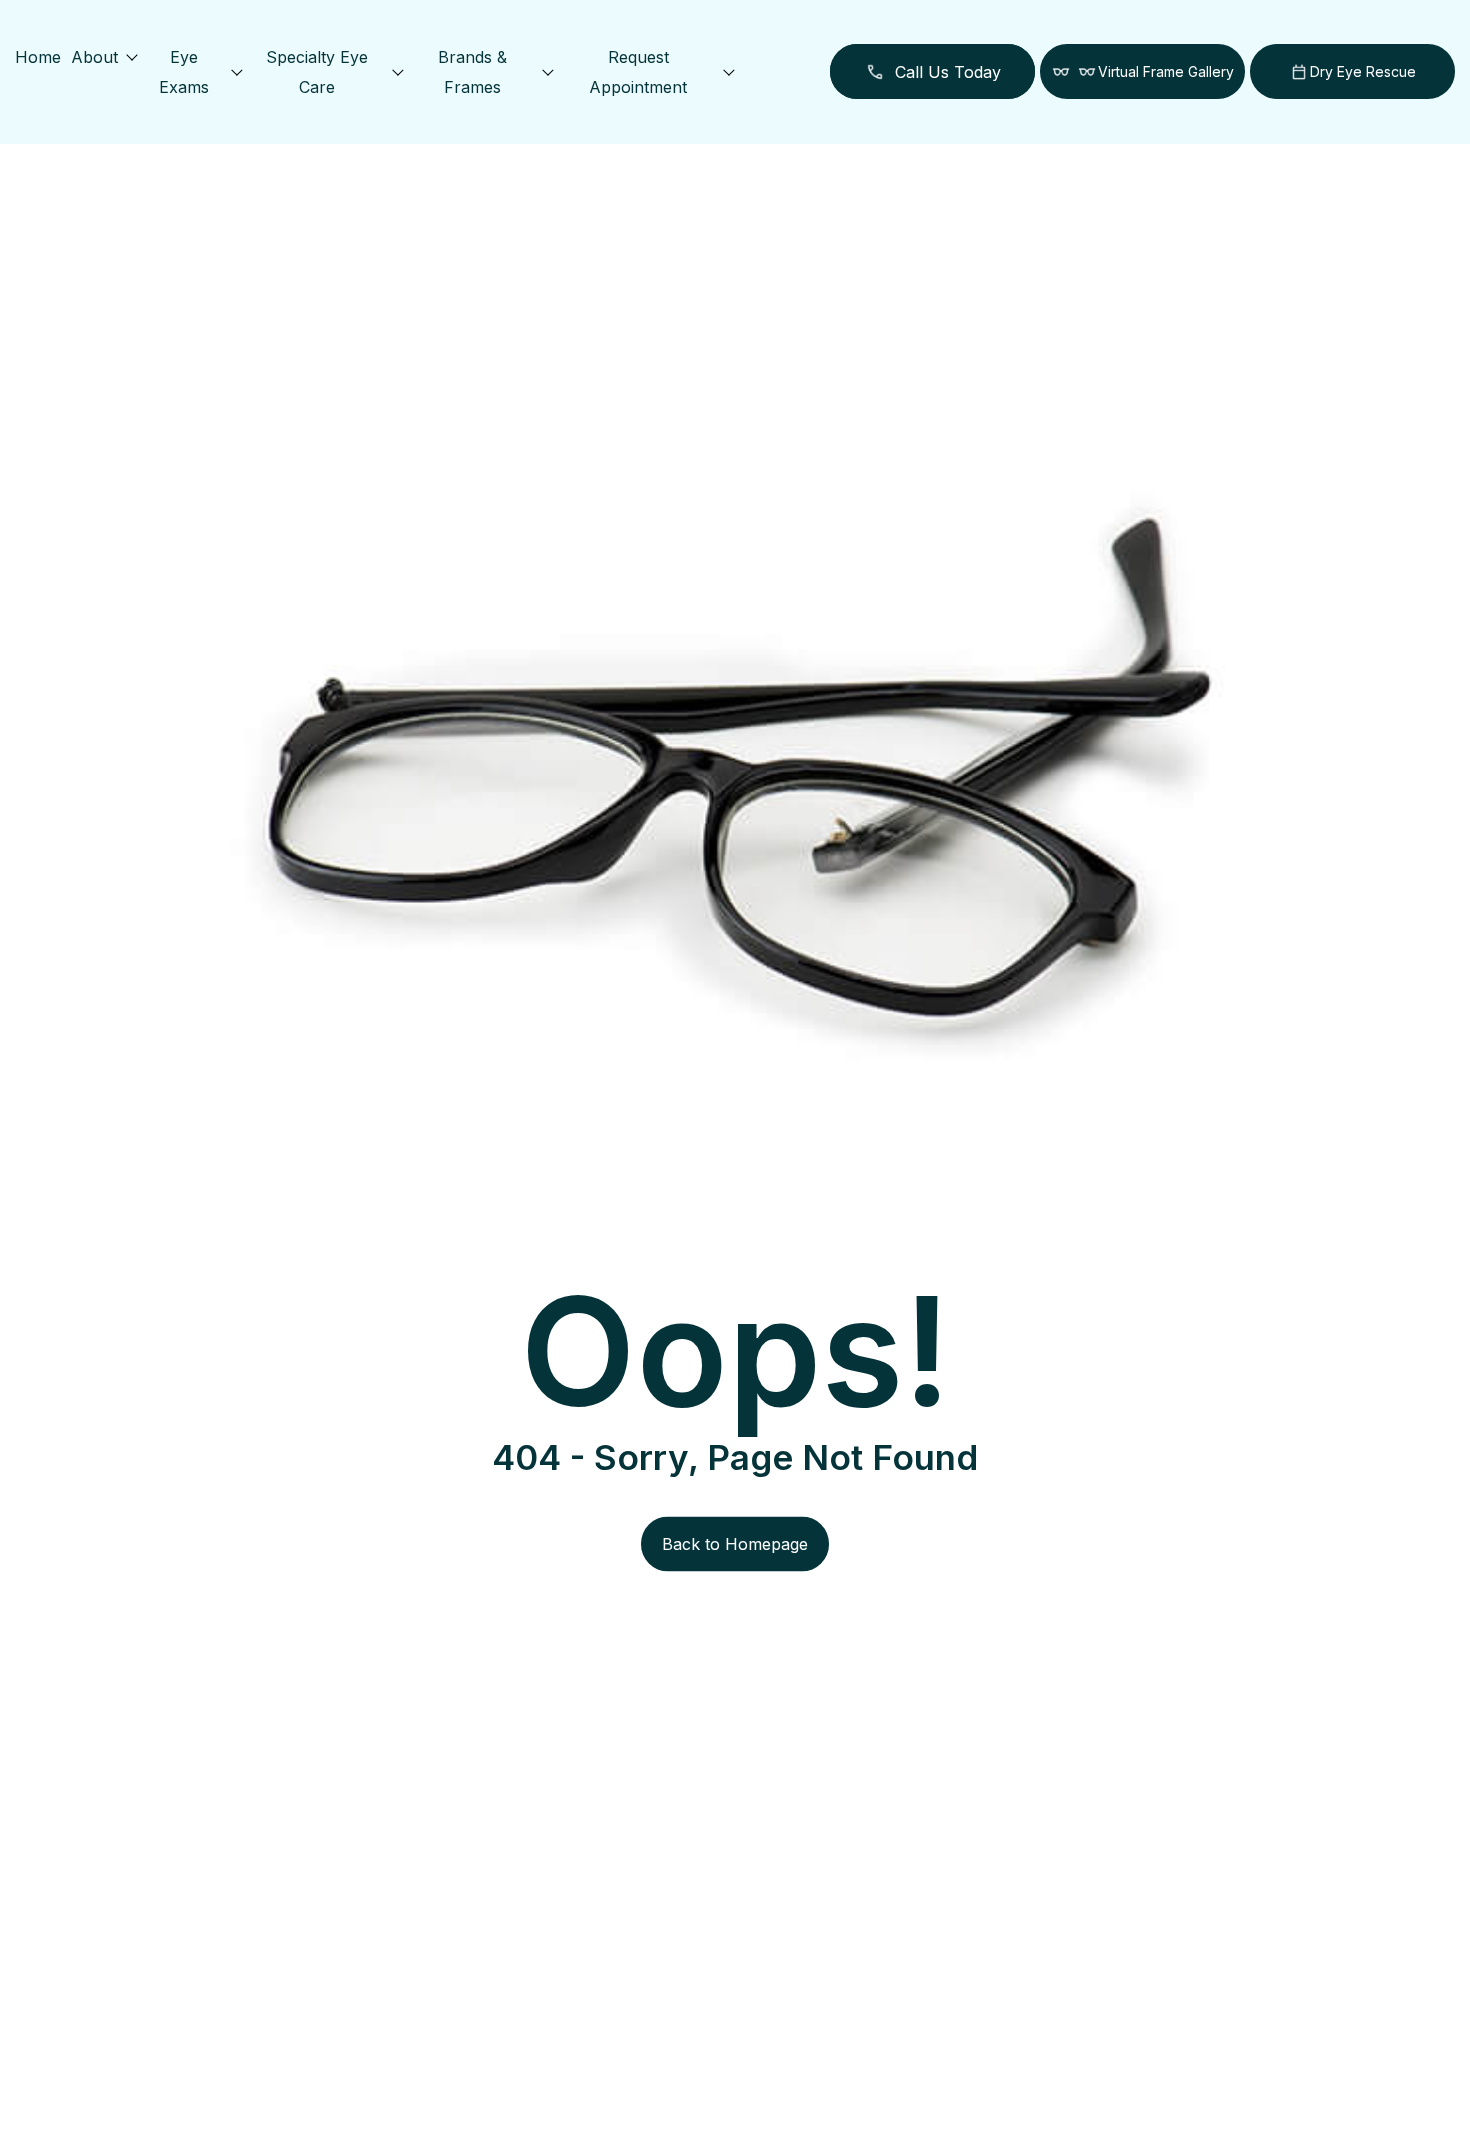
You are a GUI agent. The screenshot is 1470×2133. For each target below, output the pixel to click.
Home (38, 57)
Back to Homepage (735, 1544)
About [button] (94, 57)
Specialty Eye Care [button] (317, 72)
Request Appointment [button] (638, 72)
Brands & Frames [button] (472, 72)
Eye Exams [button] (184, 72)
